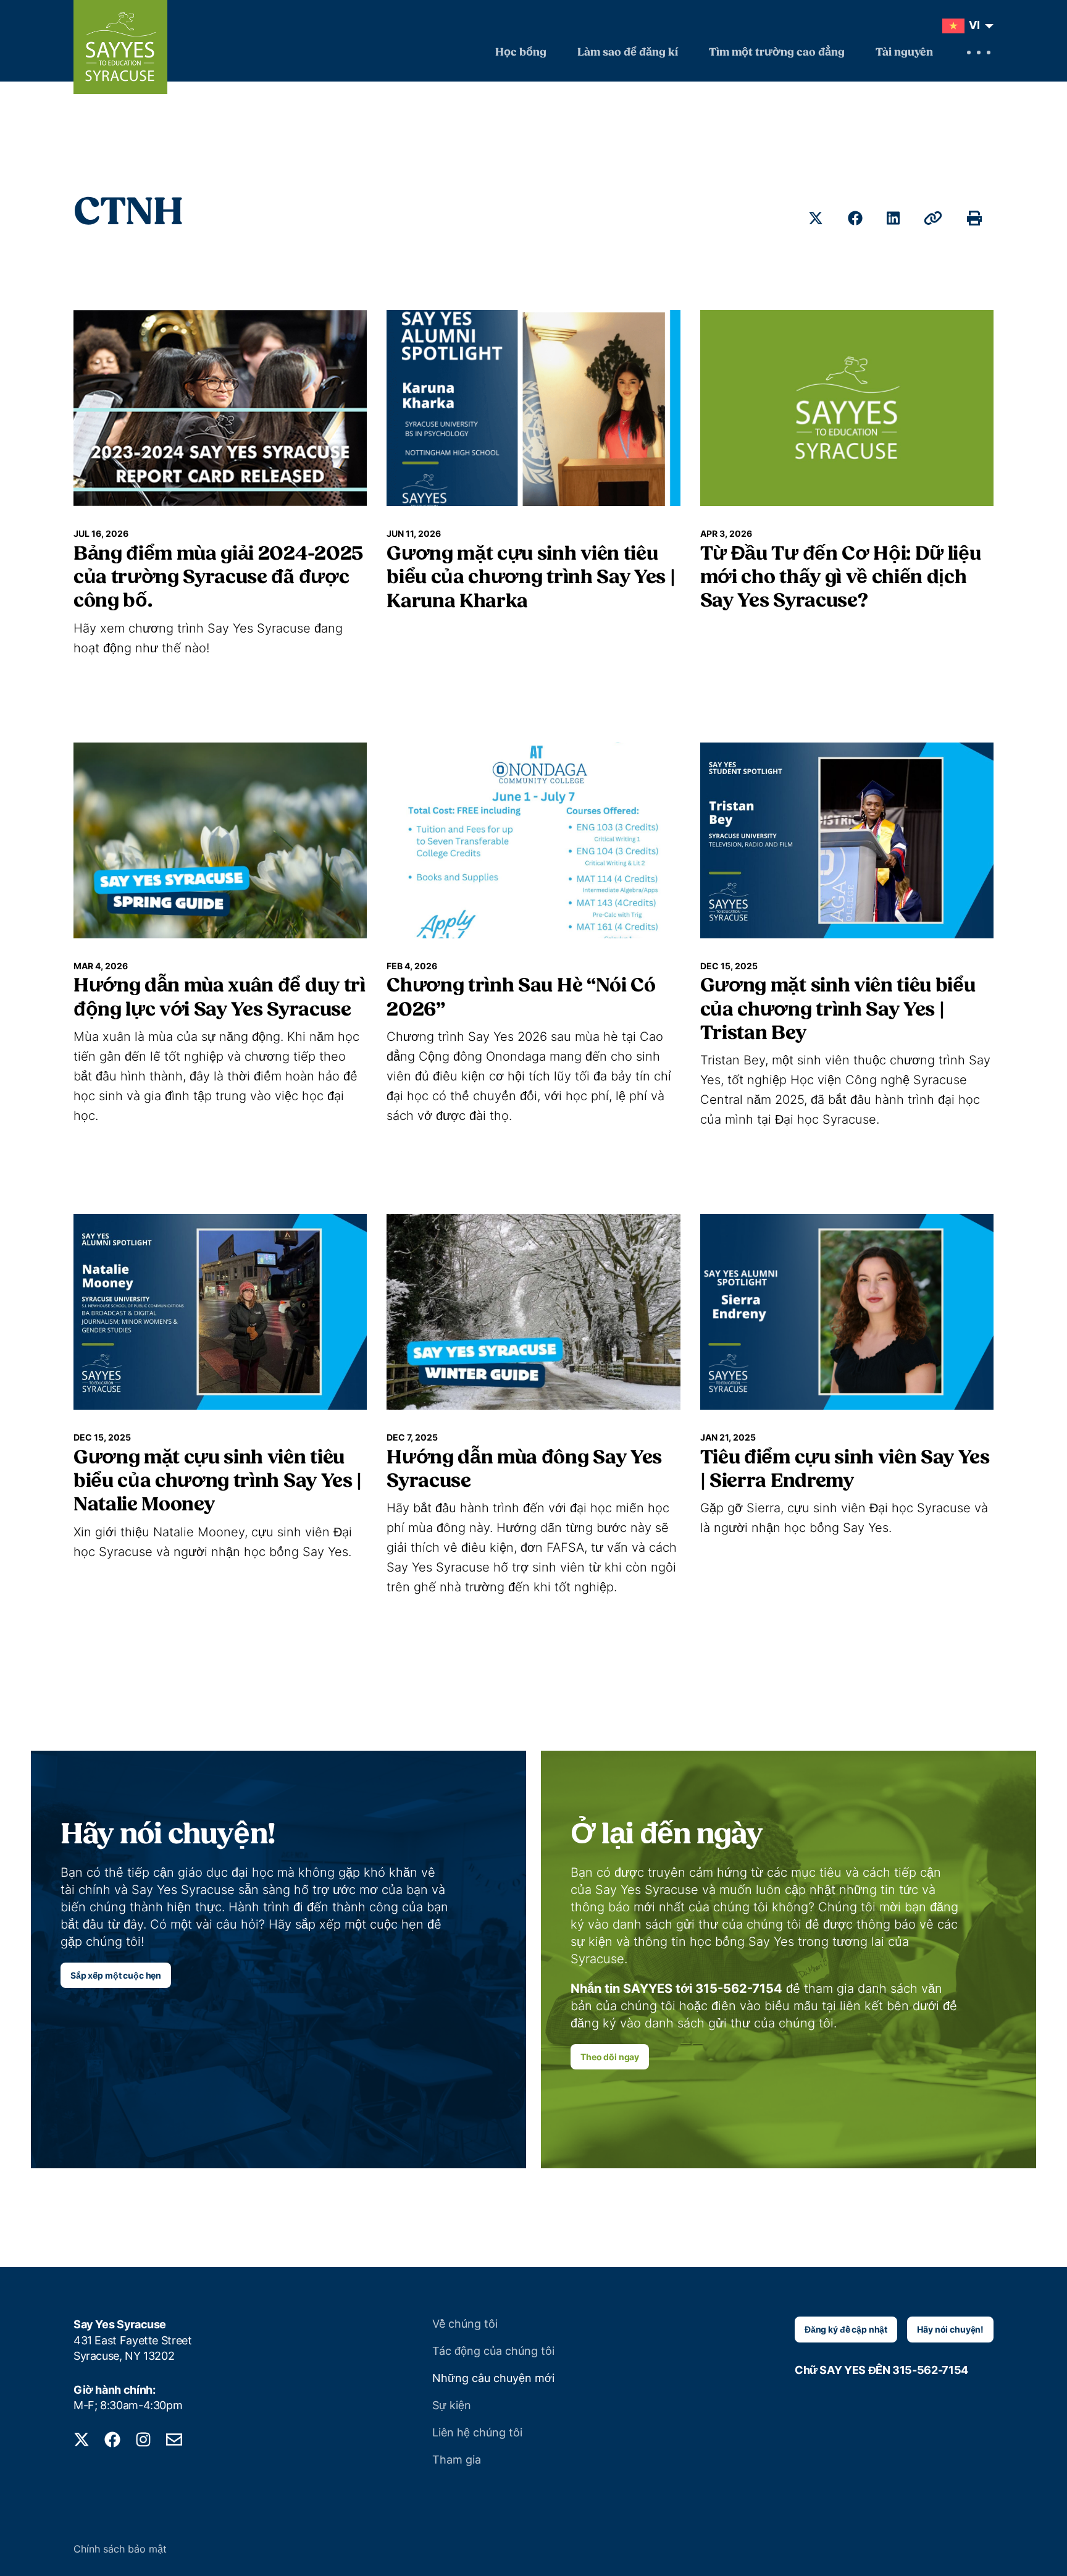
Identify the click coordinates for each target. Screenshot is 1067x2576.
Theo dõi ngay (610, 2057)
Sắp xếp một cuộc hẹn (116, 1975)
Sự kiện (452, 2405)
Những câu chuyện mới (493, 2378)
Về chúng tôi (465, 2324)
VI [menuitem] (974, 25)
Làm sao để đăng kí (628, 53)
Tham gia (457, 2460)
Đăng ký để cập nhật (846, 2329)
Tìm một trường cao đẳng (777, 53)
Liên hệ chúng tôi (477, 2432)
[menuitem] (965, 26)
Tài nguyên (904, 53)
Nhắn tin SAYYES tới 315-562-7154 (676, 1989)
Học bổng (521, 53)
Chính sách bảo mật (120, 2549)
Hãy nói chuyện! (950, 2329)
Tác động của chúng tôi (493, 2351)
